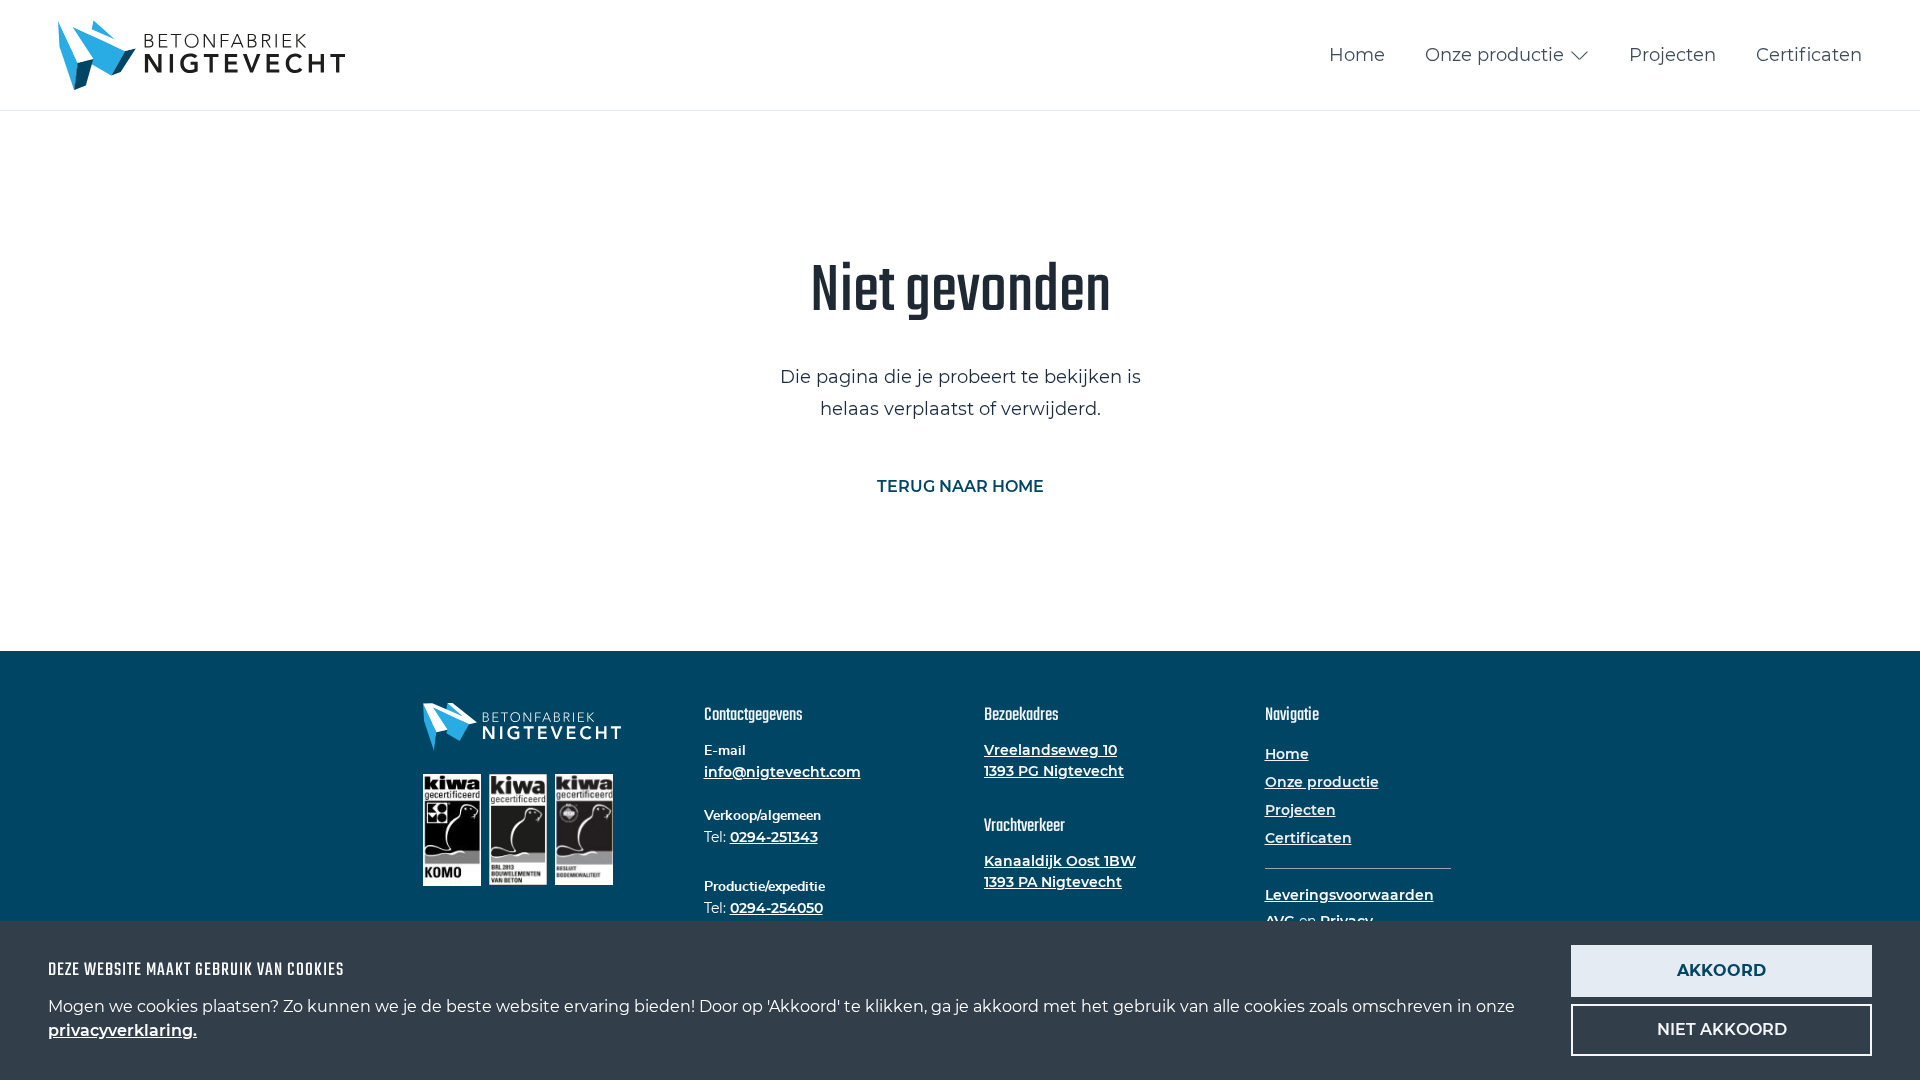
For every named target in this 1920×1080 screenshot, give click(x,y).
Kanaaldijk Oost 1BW (1060, 861)
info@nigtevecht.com (782, 772)
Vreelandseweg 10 (1050, 750)
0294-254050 (776, 908)
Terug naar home (960, 486)
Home (1357, 55)
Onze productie (1494, 55)
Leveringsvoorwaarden (1349, 895)
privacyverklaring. (122, 1030)
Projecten (1672, 55)
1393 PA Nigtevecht (1053, 882)
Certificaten (1809, 55)
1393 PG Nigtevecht (1054, 771)
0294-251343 (774, 837)
